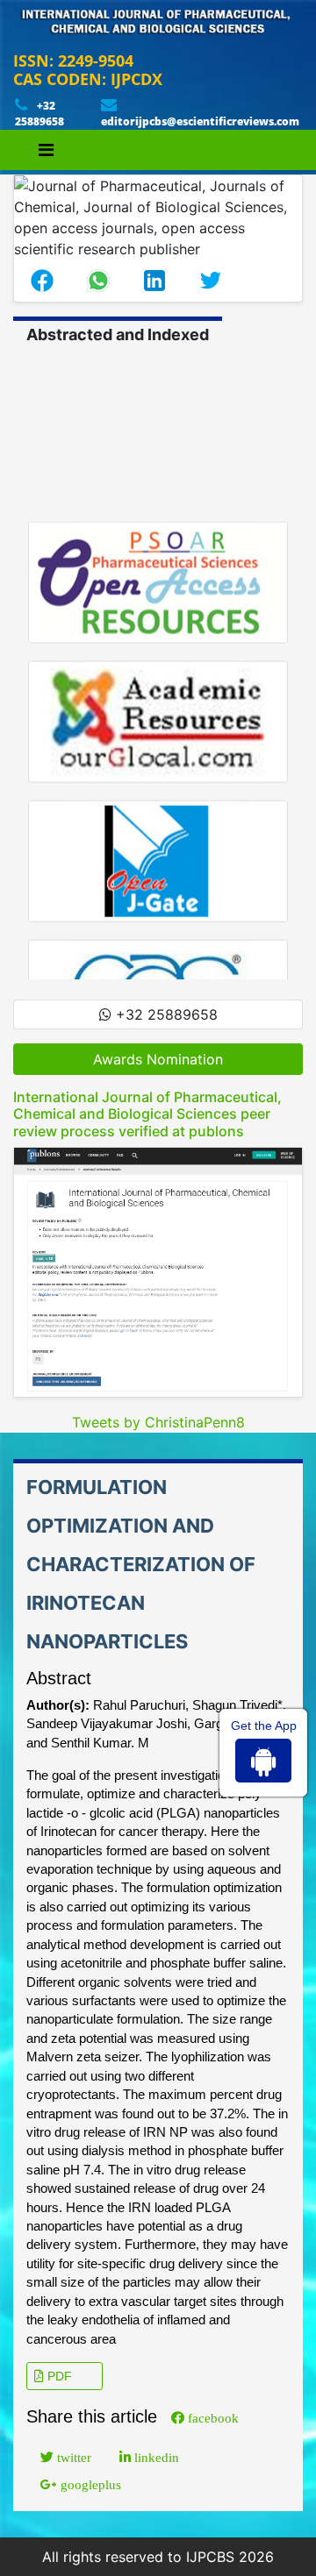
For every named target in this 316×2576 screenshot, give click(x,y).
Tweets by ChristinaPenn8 (158, 1422)
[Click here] (158, 1272)
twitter (72, 2457)
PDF (58, 2376)
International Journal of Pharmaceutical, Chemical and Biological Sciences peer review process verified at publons (147, 1114)
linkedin (155, 2457)
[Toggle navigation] (46, 150)
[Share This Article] (42, 281)
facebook (212, 2418)
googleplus (89, 2484)
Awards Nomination (158, 1059)
